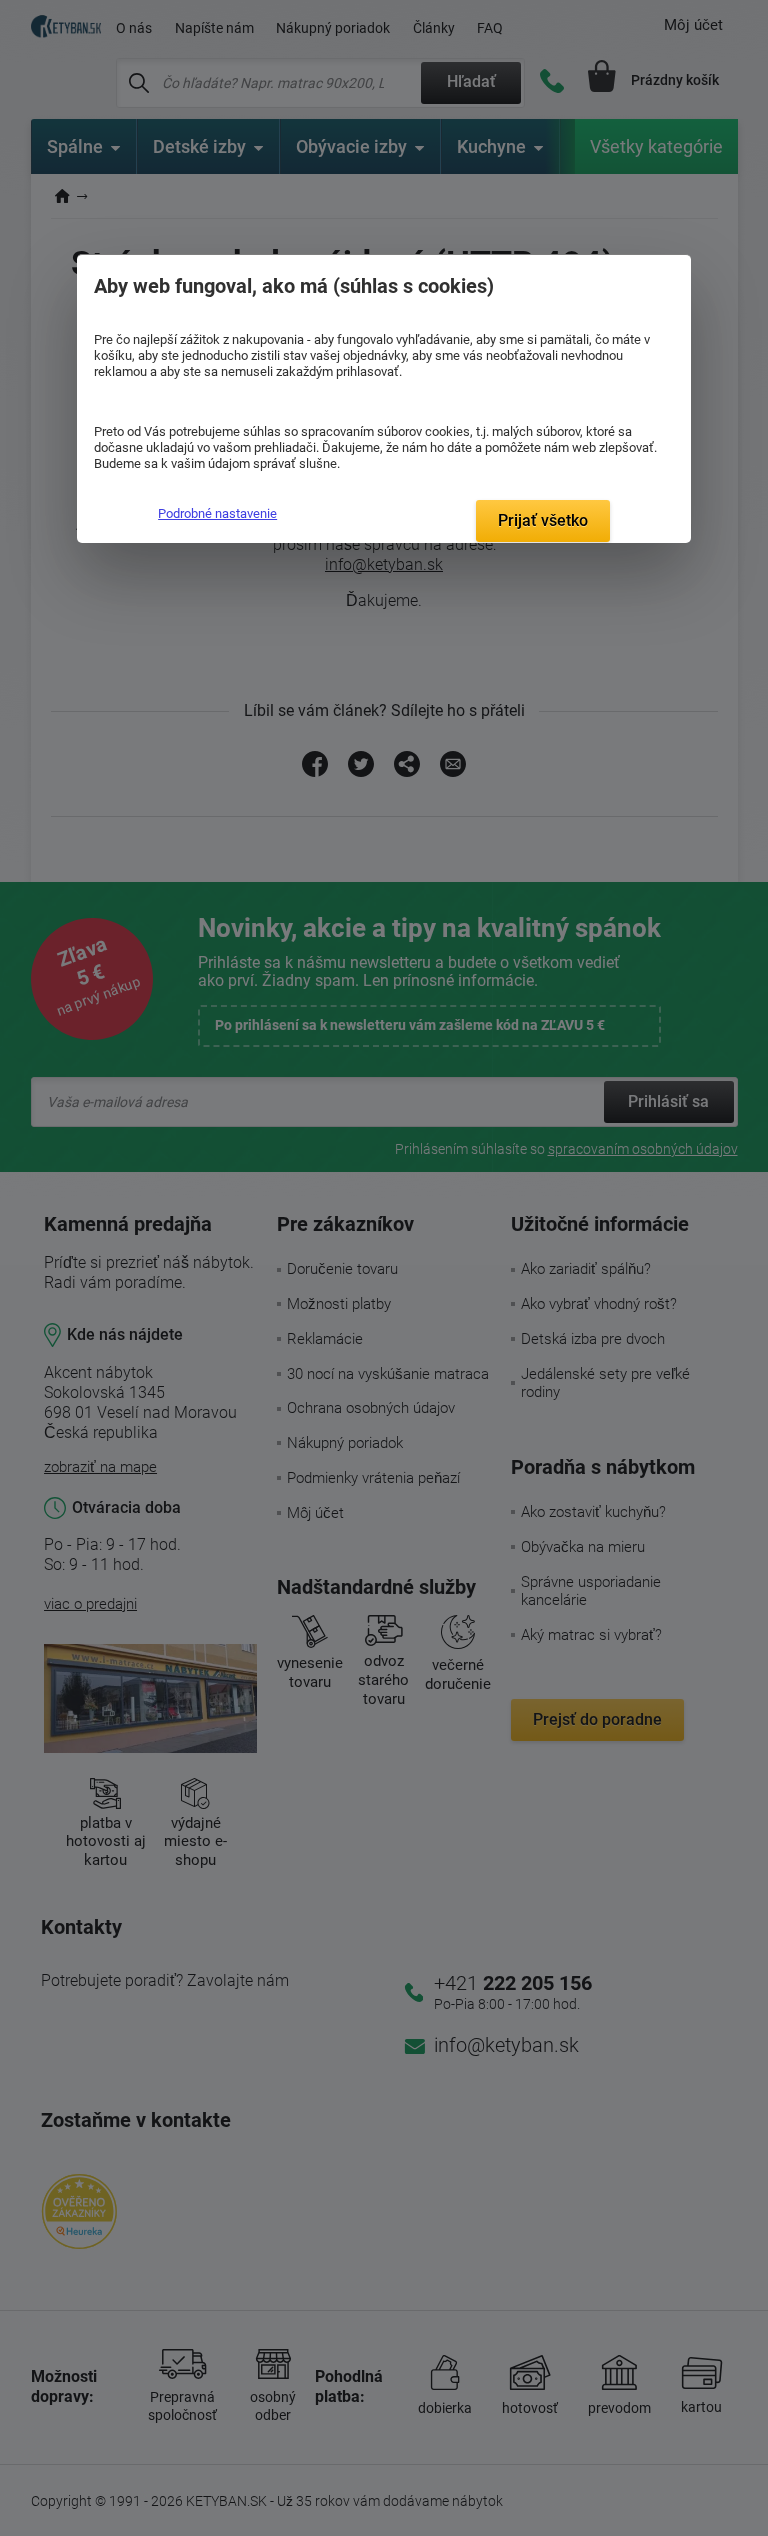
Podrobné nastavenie (217, 513)
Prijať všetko (543, 520)
